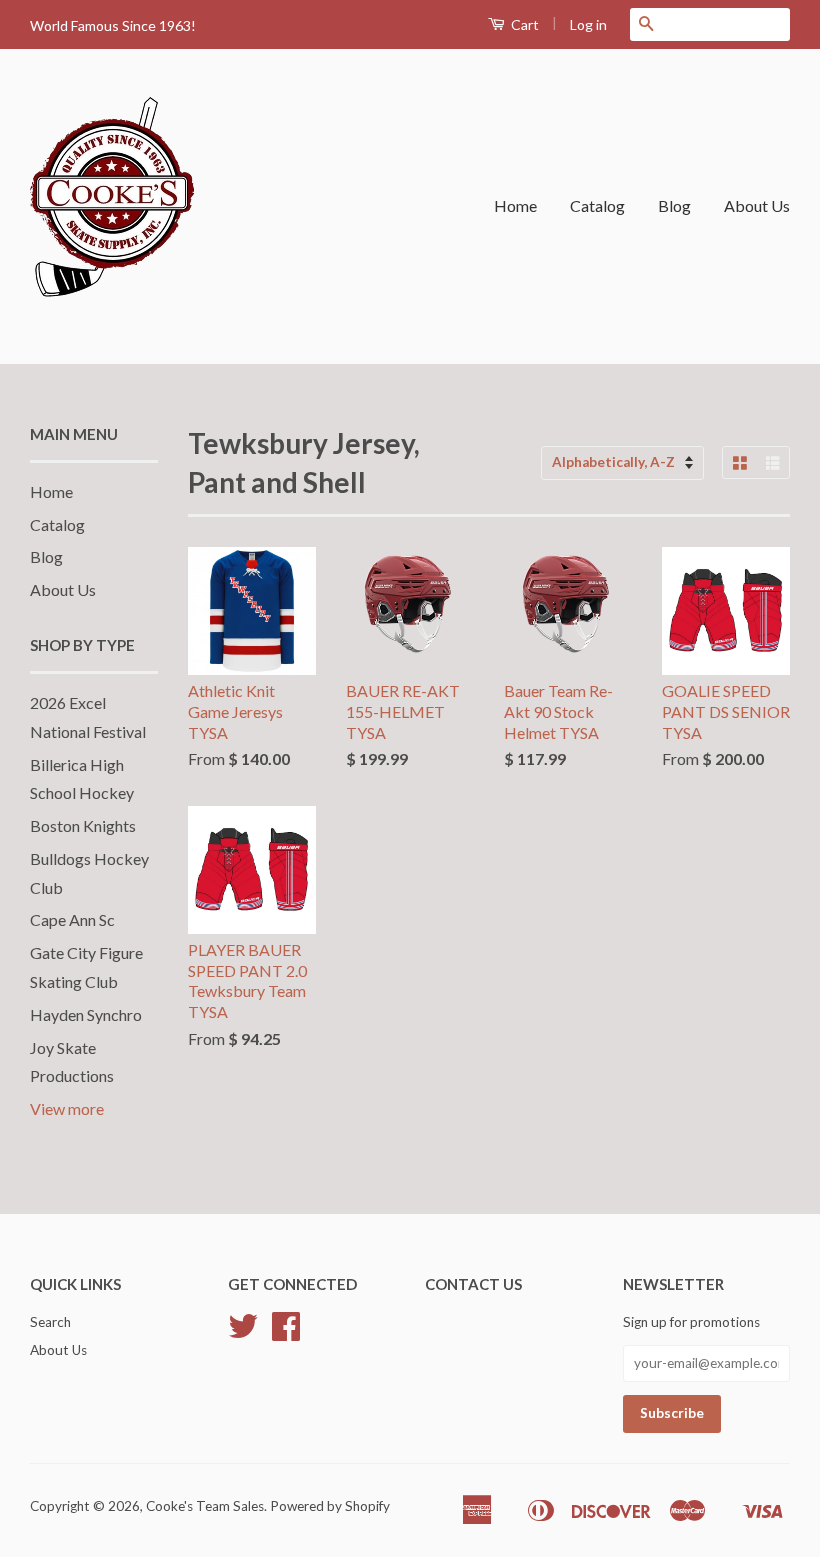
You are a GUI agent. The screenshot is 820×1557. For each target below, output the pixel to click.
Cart (523, 24)
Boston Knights (83, 825)
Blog (674, 205)
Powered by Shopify (330, 1506)
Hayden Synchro (86, 1014)
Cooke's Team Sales (205, 1506)
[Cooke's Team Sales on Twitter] (243, 1333)
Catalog (597, 205)
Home (515, 205)
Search (50, 1322)
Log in (588, 24)
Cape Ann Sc (72, 919)
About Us (757, 205)
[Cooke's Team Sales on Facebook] (286, 1333)
